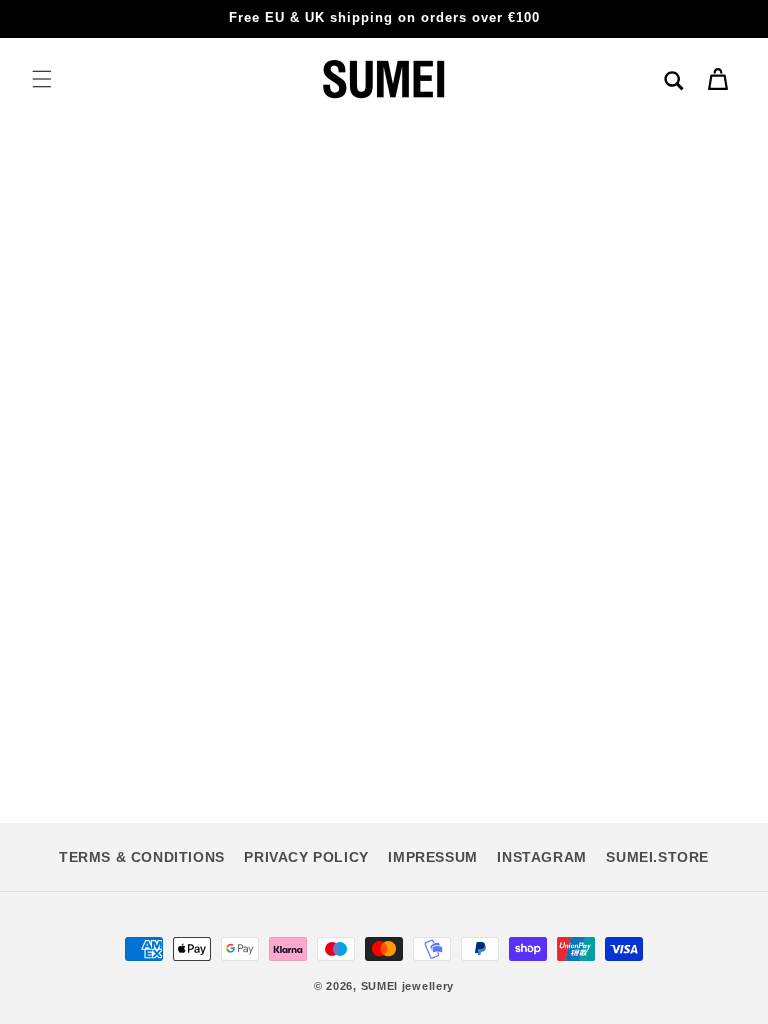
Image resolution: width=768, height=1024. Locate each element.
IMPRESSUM (432, 857)
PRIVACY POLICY (306, 857)
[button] (42, 79)
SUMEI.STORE (657, 857)
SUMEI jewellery (408, 986)
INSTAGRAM (541, 857)
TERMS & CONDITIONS (142, 857)
